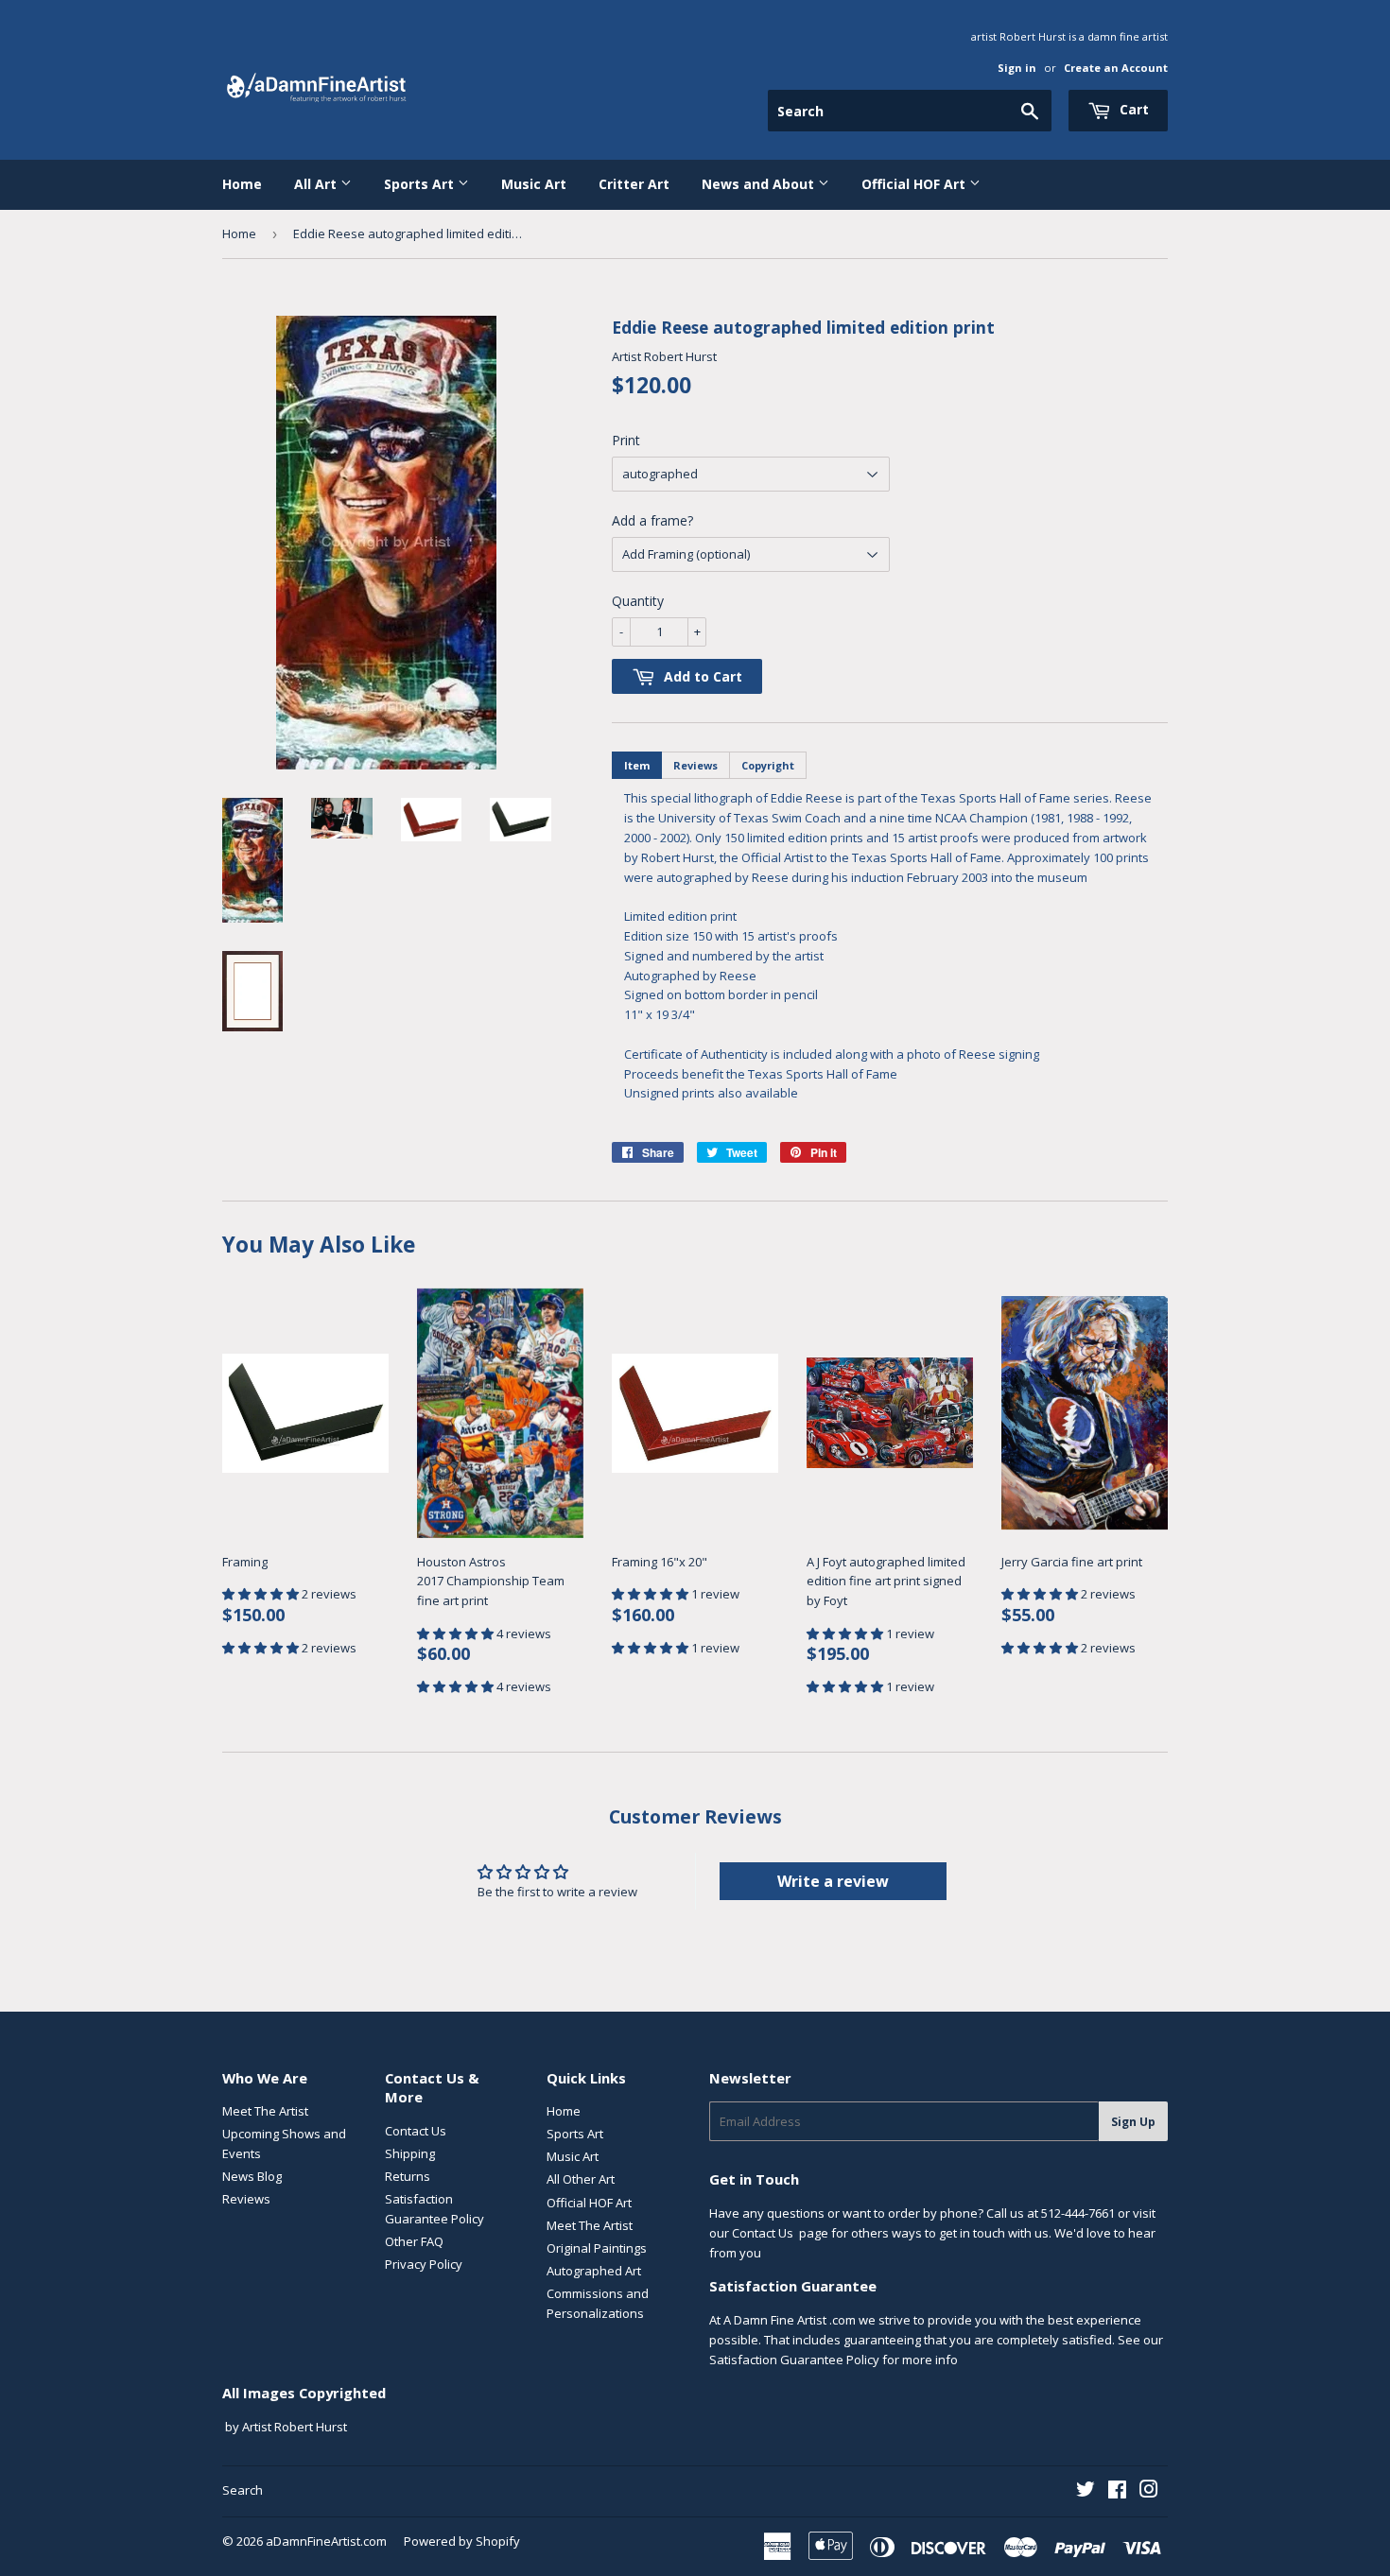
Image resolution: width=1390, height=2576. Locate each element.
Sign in (1017, 68)
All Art (317, 184)
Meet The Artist (265, 2111)
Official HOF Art (915, 184)
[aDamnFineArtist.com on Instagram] (1149, 2492)
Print (626, 440)
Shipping (410, 2153)
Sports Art (421, 184)
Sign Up (1133, 2122)
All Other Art (581, 2179)
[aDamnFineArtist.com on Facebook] (1117, 2492)
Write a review (833, 1881)
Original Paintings (597, 2248)
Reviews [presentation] (695, 765)
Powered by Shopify (462, 2541)
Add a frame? (652, 520)
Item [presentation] (637, 765)
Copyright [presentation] (768, 765)
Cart (1132, 109)
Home (242, 184)
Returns (408, 2176)
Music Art (534, 184)
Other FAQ (414, 2241)
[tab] (637, 765)
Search (243, 2490)
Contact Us (416, 2131)
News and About (760, 184)
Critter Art (634, 184)
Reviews (246, 2199)
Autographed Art (594, 2271)
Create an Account (1116, 68)
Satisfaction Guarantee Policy (794, 2360)
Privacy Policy (424, 2264)
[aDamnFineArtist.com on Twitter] (1086, 2492)
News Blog (252, 2176)
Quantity (638, 601)
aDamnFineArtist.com (326, 2541)
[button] (262, 1594)
